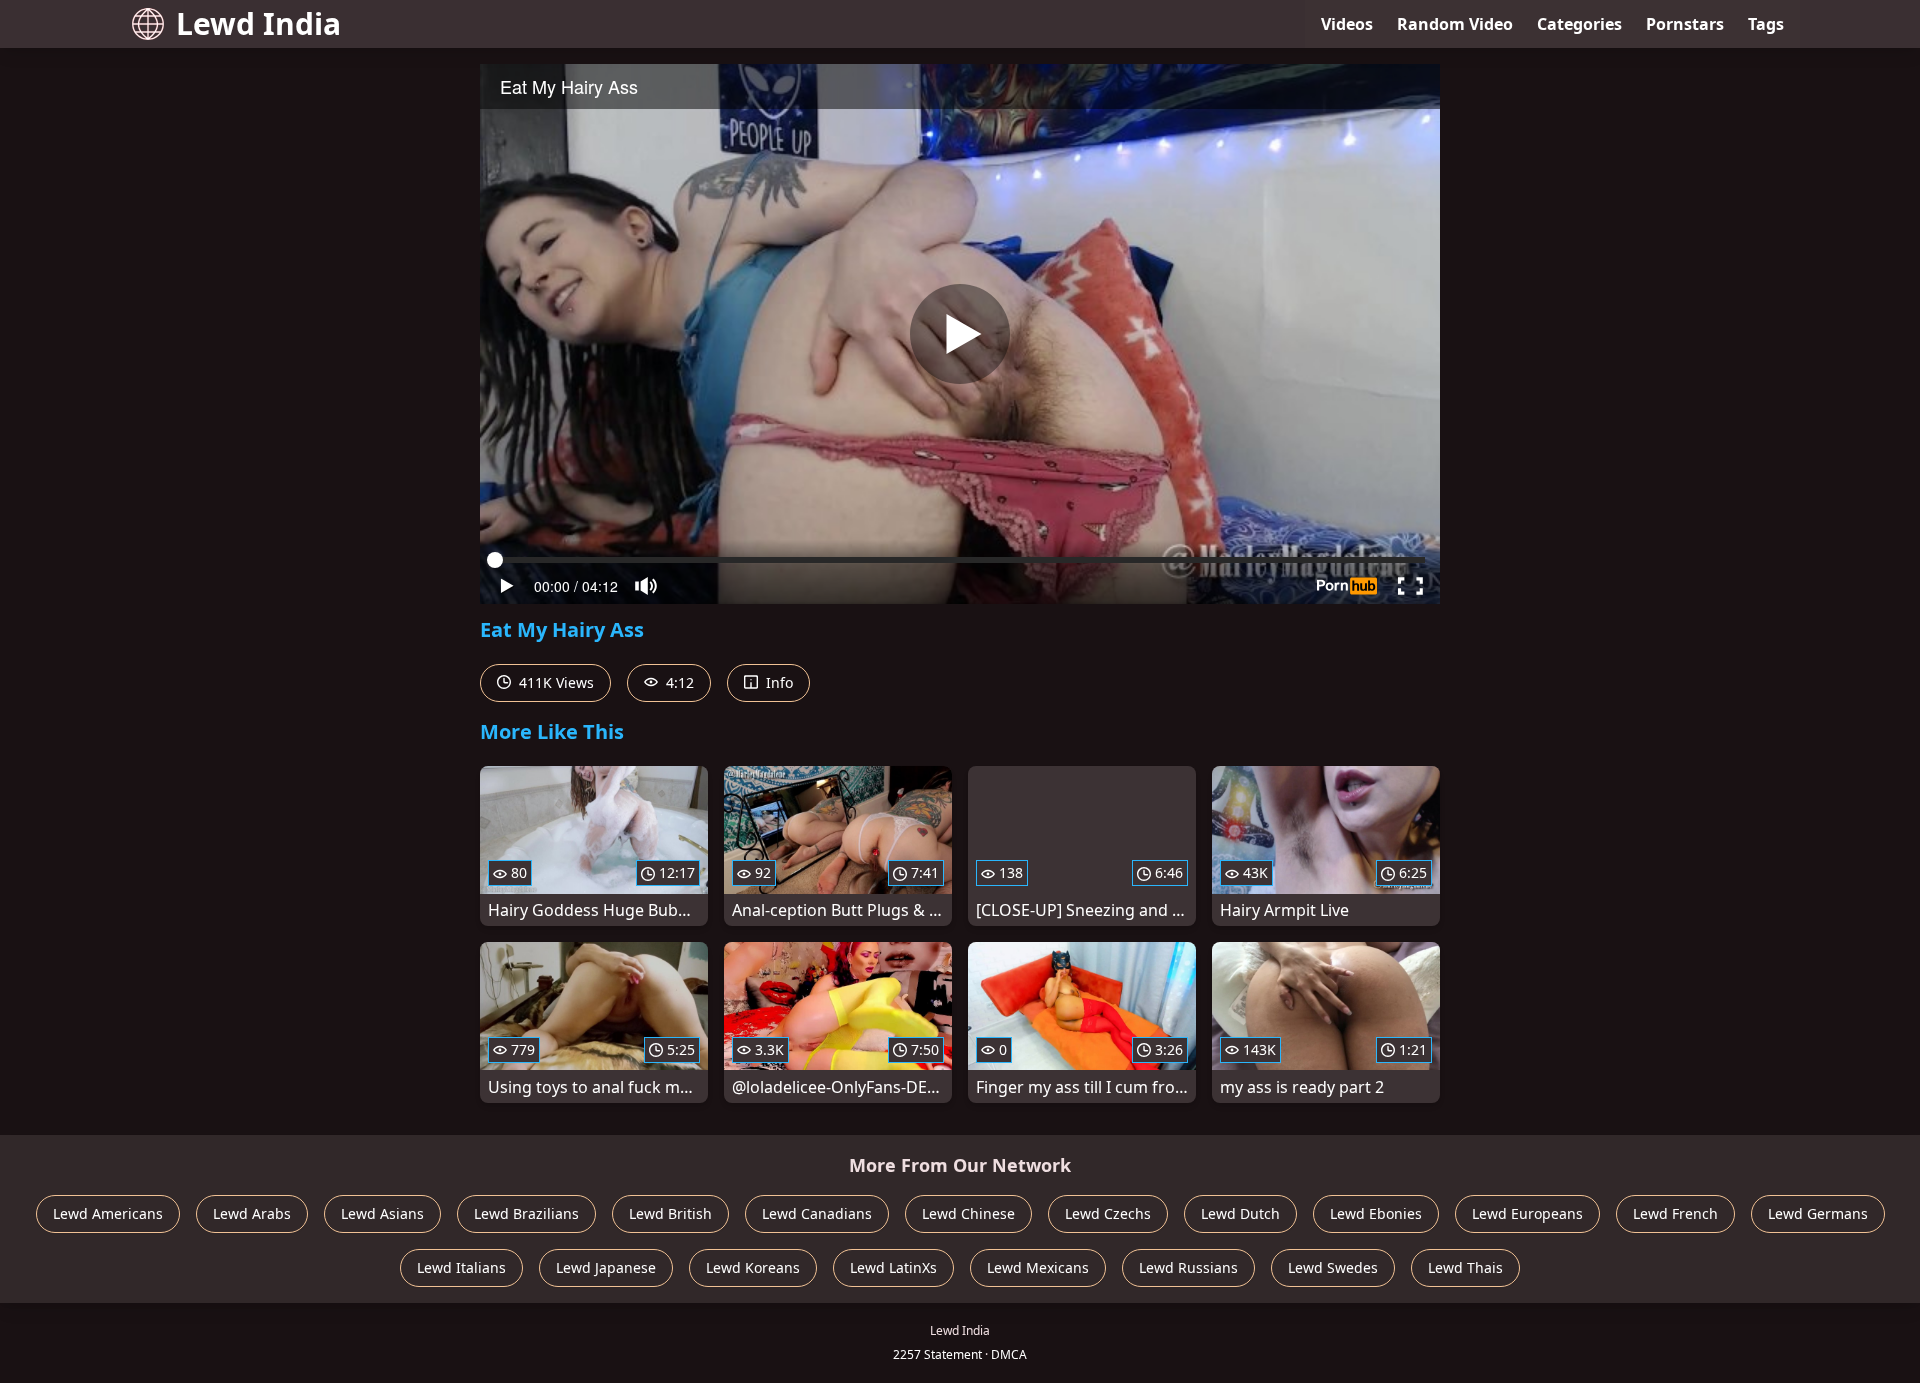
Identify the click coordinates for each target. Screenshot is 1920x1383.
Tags (1766, 24)
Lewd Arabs (252, 1213)
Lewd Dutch (1240, 1213)
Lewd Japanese (606, 1267)
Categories (1579, 24)
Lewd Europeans (1527, 1213)
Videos (1347, 24)
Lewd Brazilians (526, 1213)
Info (777, 682)
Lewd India (258, 23)
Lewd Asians (382, 1213)
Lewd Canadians (817, 1213)
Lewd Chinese (968, 1213)
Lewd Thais (1465, 1267)
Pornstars (1685, 24)
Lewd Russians (1188, 1267)
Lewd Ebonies (1376, 1213)
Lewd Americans (108, 1213)
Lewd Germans (1818, 1213)
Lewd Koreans (753, 1267)
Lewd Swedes (1333, 1267)
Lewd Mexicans (1038, 1267)
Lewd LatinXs (893, 1267)
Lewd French (1675, 1213)
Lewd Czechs (1108, 1213)
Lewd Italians (461, 1267)
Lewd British (670, 1213)
